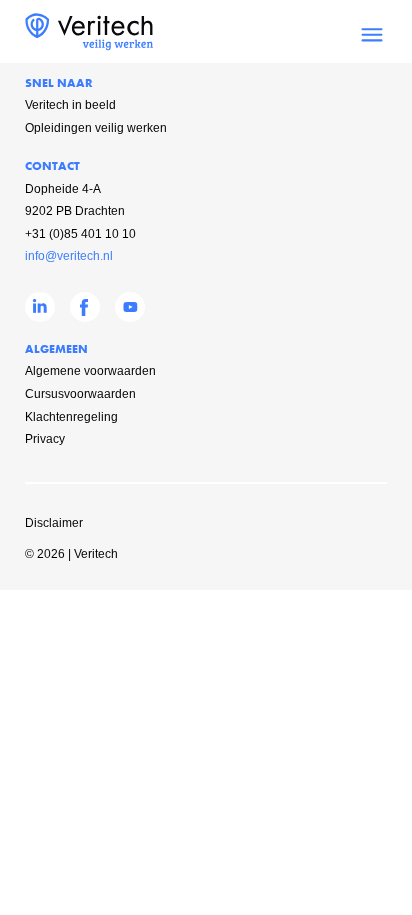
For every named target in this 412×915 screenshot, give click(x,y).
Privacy (45, 439)
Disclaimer (54, 523)
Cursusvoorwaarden (80, 394)
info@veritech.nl (69, 256)
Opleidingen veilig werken (96, 128)
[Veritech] (89, 47)
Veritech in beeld (70, 105)
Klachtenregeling (71, 417)
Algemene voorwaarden (90, 371)
